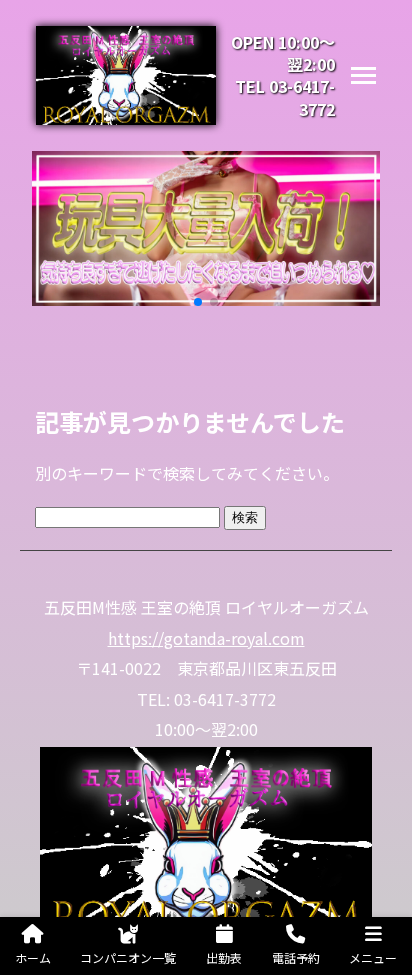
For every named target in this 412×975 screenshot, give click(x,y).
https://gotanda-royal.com (206, 638)
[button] (198, 302)
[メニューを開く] (363, 75)
